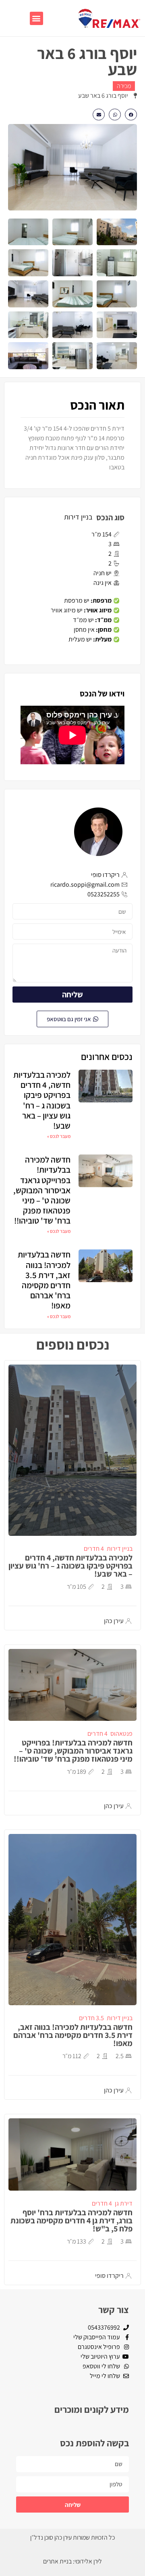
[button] (36, 18)
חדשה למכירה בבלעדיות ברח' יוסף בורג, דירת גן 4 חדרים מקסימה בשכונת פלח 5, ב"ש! (71, 2221)
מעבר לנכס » (59, 1136)
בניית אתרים (57, 2561)
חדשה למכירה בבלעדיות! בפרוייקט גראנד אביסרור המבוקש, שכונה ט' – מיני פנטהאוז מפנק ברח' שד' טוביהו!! (42, 1190)
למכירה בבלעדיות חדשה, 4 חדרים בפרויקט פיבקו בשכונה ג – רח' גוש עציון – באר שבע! (42, 1100)
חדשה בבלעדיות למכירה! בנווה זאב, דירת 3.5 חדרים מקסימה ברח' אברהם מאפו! (44, 1280)
